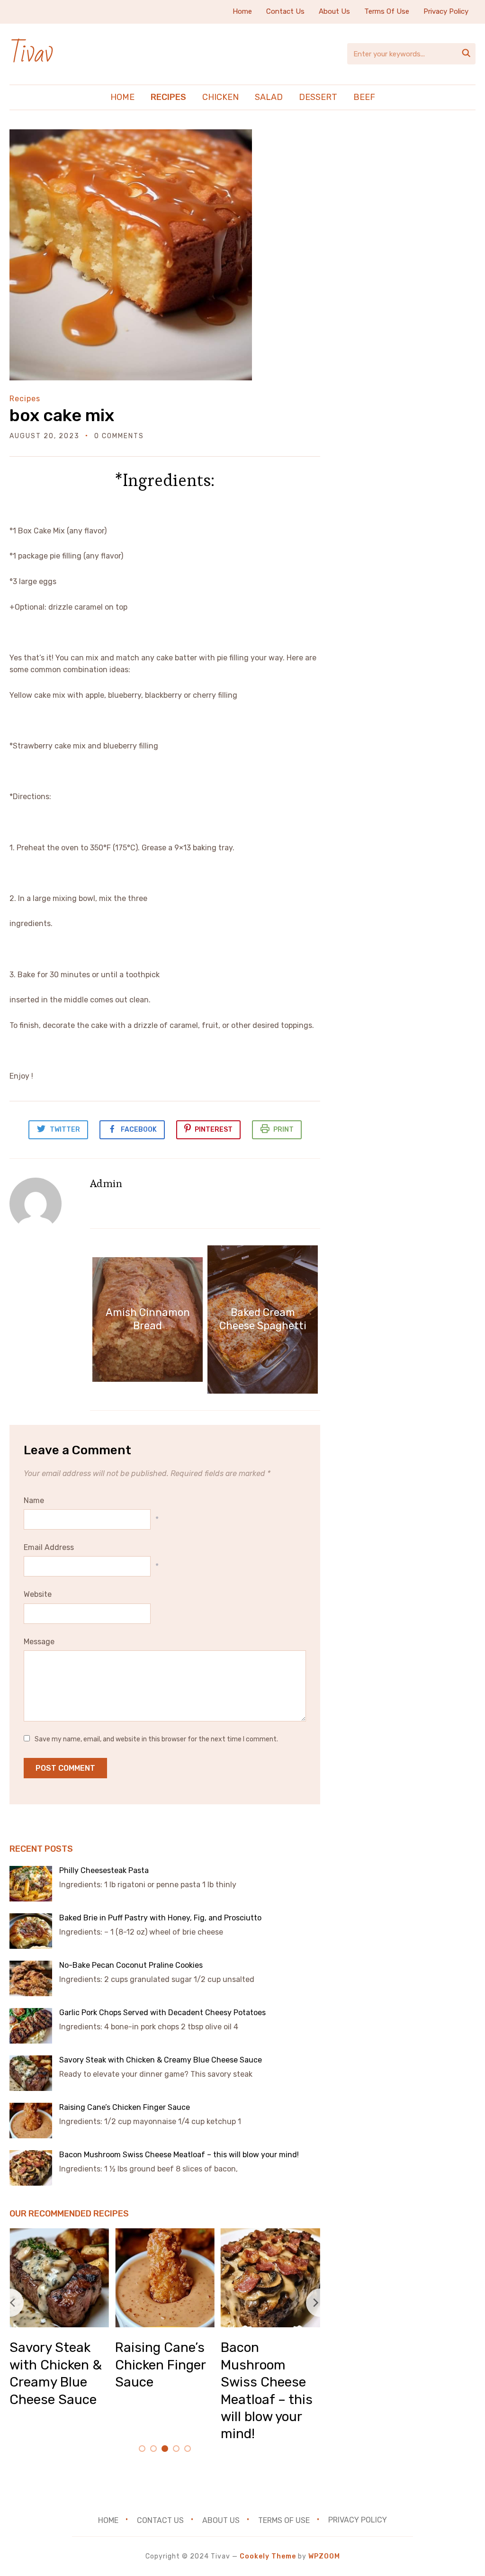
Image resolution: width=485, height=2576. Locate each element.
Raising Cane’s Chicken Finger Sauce (126, 2107)
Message (39, 1642)
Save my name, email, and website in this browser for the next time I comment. (156, 1739)
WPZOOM (324, 2556)
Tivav (31, 54)
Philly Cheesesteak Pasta (105, 1870)
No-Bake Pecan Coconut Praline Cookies (131, 1965)
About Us (334, 11)
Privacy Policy (446, 11)
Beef (364, 97)
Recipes (168, 97)
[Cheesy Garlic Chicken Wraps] (239, 2235)
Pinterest (214, 1130)
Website (38, 1594)
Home (242, 11)
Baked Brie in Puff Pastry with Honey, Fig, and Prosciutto (160, 1918)
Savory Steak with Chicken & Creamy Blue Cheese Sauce (162, 2060)
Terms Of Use (387, 11)
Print (283, 1130)
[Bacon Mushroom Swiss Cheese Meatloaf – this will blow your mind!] (134, 2235)
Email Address (49, 1547)
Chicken (220, 97)
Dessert (318, 97)
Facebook (139, 1130)
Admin (106, 1183)
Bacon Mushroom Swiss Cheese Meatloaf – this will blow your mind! (180, 2155)
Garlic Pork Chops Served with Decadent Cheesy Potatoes (162, 2013)
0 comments (119, 436)
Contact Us (285, 11)
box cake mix (62, 415)
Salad (269, 97)
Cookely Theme (268, 2556)
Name (34, 1500)
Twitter (65, 1130)
